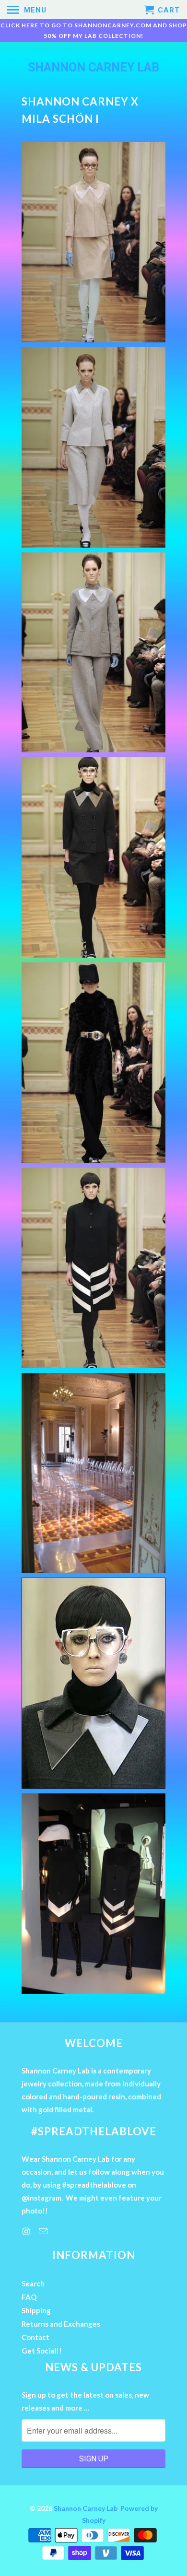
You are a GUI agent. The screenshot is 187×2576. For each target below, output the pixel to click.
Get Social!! (42, 2351)
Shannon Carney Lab (93, 67)
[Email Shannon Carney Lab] (44, 2231)
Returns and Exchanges (61, 2324)
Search (33, 2283)
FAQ (29, 2297)
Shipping (36, 2310)
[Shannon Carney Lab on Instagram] (27, 2231)
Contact (35, 2337)
